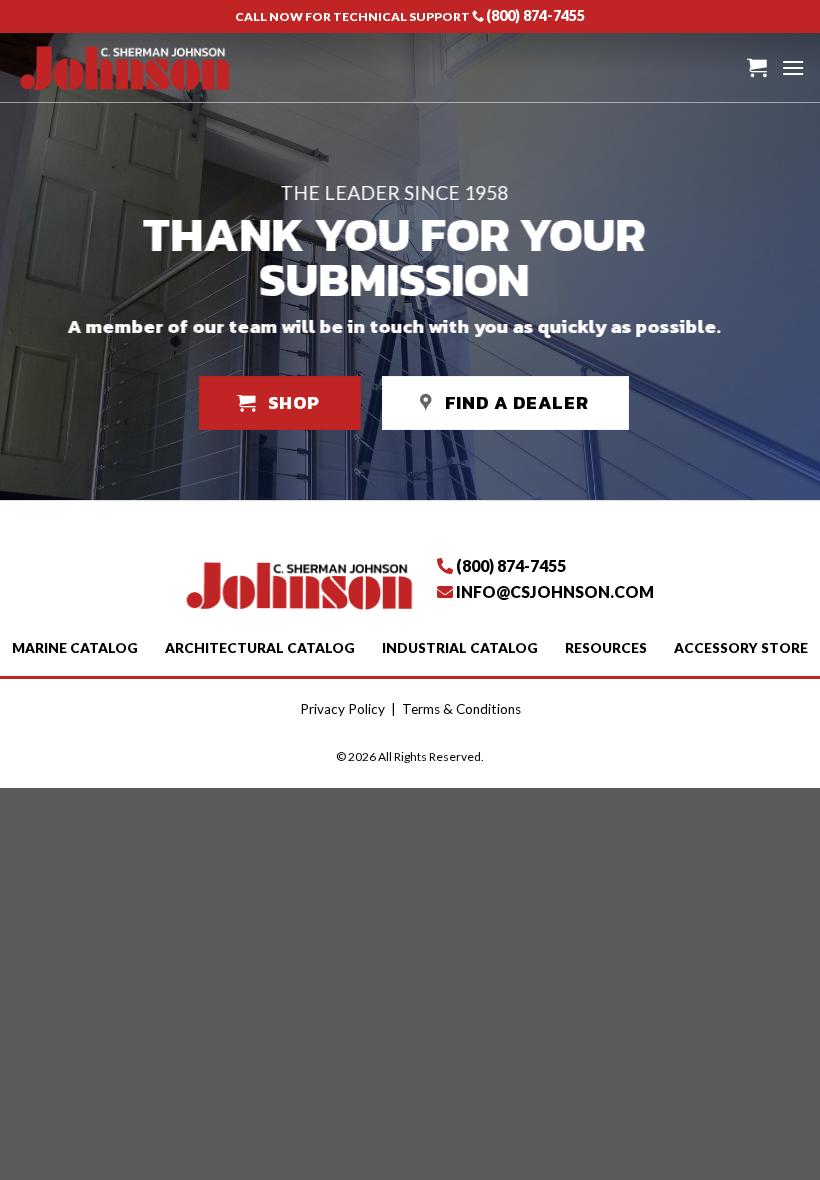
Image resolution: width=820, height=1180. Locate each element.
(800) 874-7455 (535, 15)
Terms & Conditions (461, 709)
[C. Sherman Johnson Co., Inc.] (124, 67)
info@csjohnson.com (555, 591)
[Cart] (757, 67)
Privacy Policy (342, 709)
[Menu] (793, 67)
